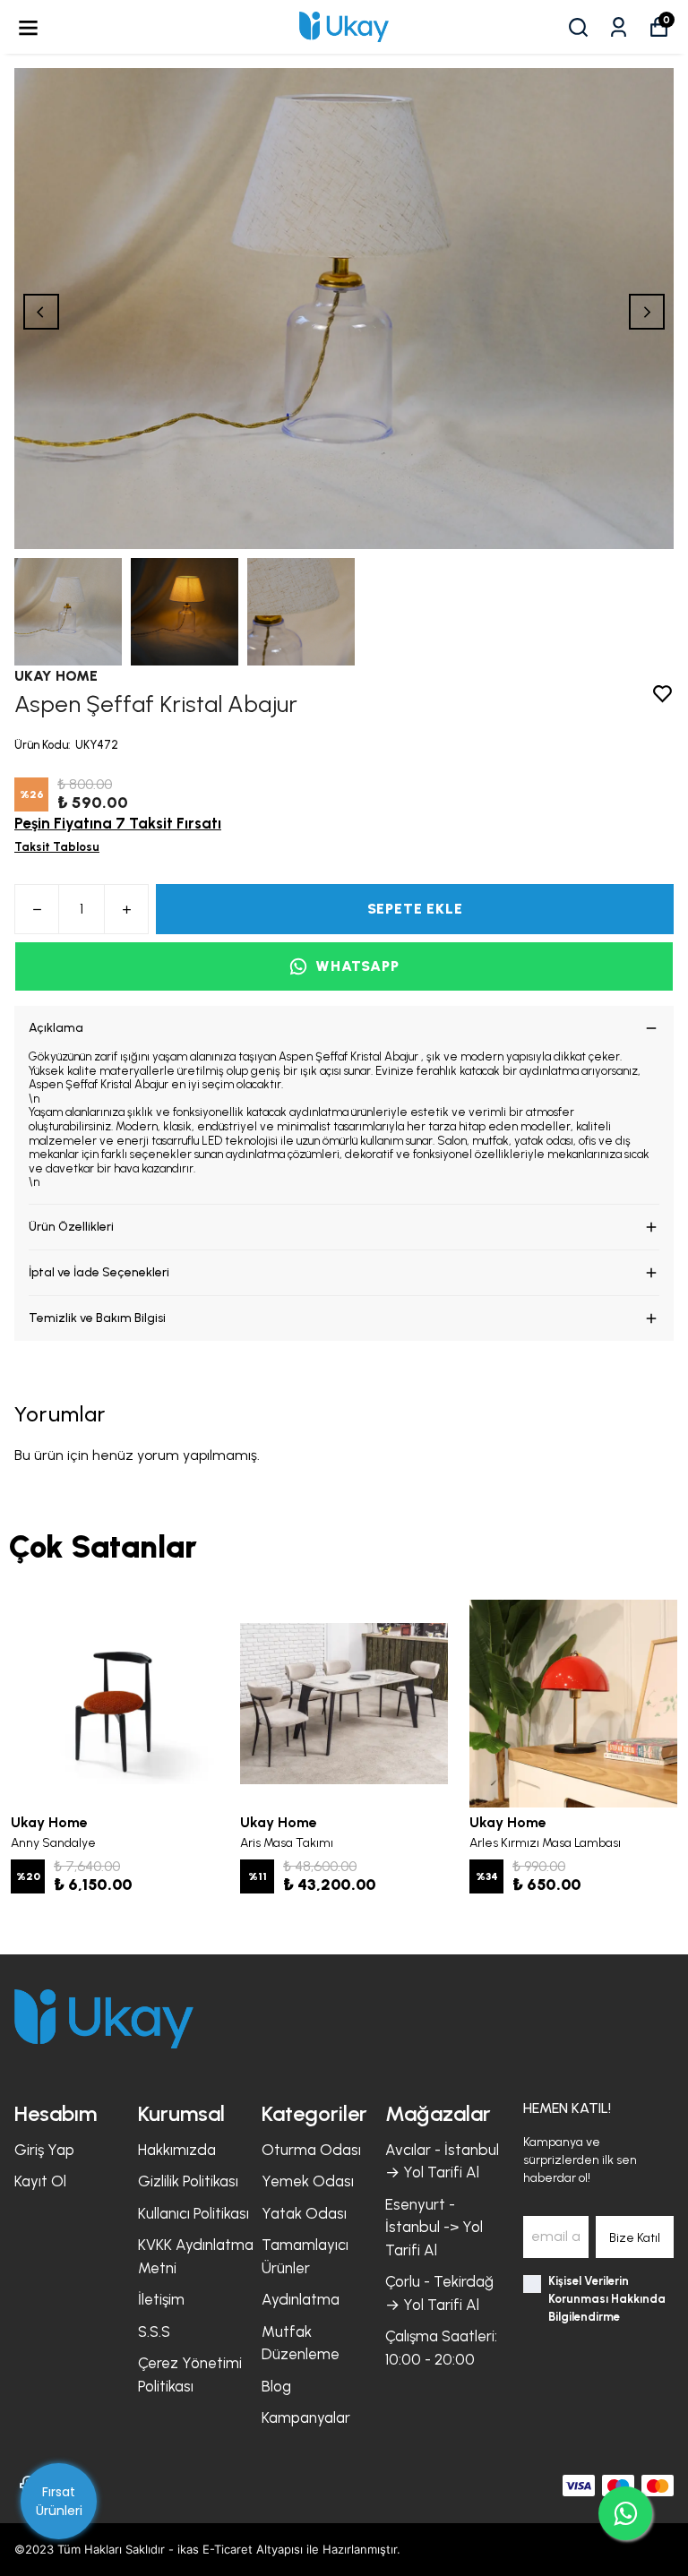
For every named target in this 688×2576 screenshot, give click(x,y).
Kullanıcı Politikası (193, 2213)
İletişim (161, 2299)
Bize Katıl (635, 2238)
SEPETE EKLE (415, 909)
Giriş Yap (44, 2150)
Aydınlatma (301, 2299)
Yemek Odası (308, 2181)
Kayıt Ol (40, 2181)
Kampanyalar (306, 2417)
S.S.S (154, 2331)
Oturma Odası (311, 2150)
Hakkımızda (177, 2150)
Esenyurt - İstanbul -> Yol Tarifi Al (434, 2227)
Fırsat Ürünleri (59, 2501)
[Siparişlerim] (619, 27)
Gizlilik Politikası (188, 2181)
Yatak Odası (304, 2213)
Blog (276, 2386)
